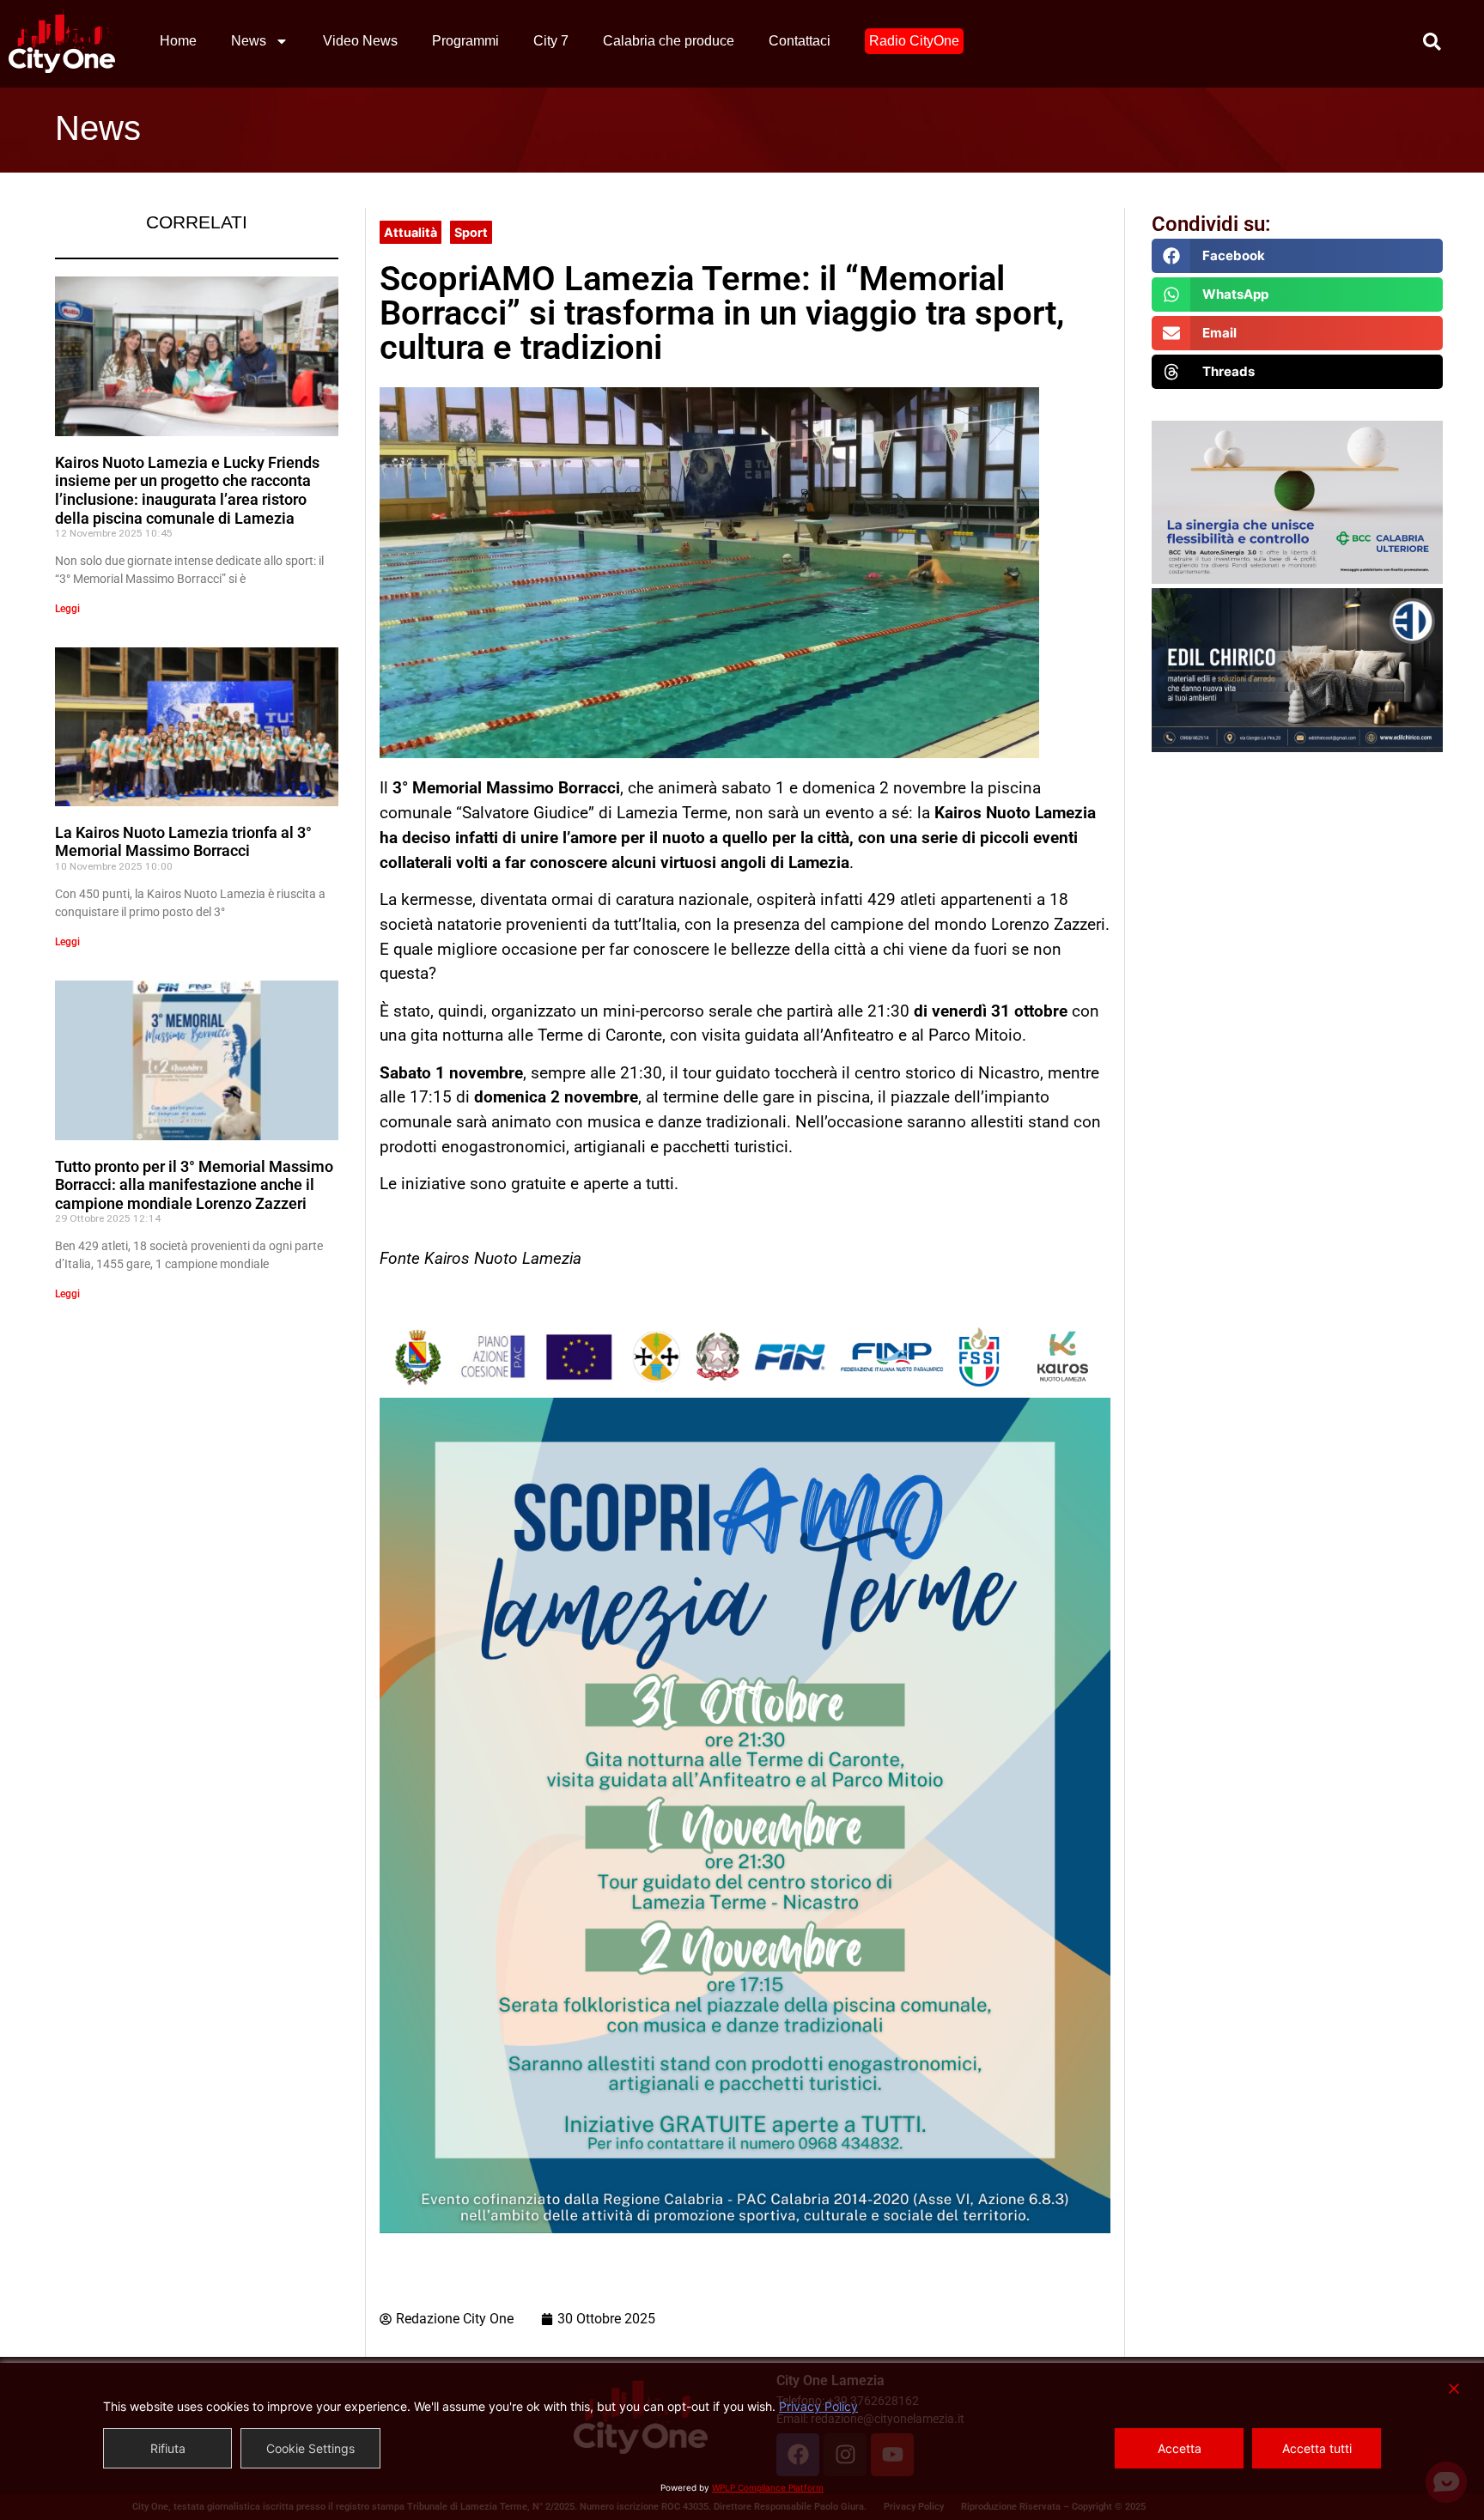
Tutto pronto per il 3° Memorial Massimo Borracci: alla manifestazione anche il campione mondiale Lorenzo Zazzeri (194, 1185)
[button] (1297, 256)
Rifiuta (168, 2448)
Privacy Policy (818, 2406)
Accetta (1180, 2448)
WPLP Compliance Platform (768, 2487)
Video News (360, 41)
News (249, 41)
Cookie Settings (310, 2448)
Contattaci (800, 41)
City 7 (551, 41)
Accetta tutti (1317, 2448)
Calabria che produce (669, 41)
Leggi (67, 609)
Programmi (465, 41)
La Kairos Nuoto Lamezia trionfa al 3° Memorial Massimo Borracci (183, 842)
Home (178, 41)
